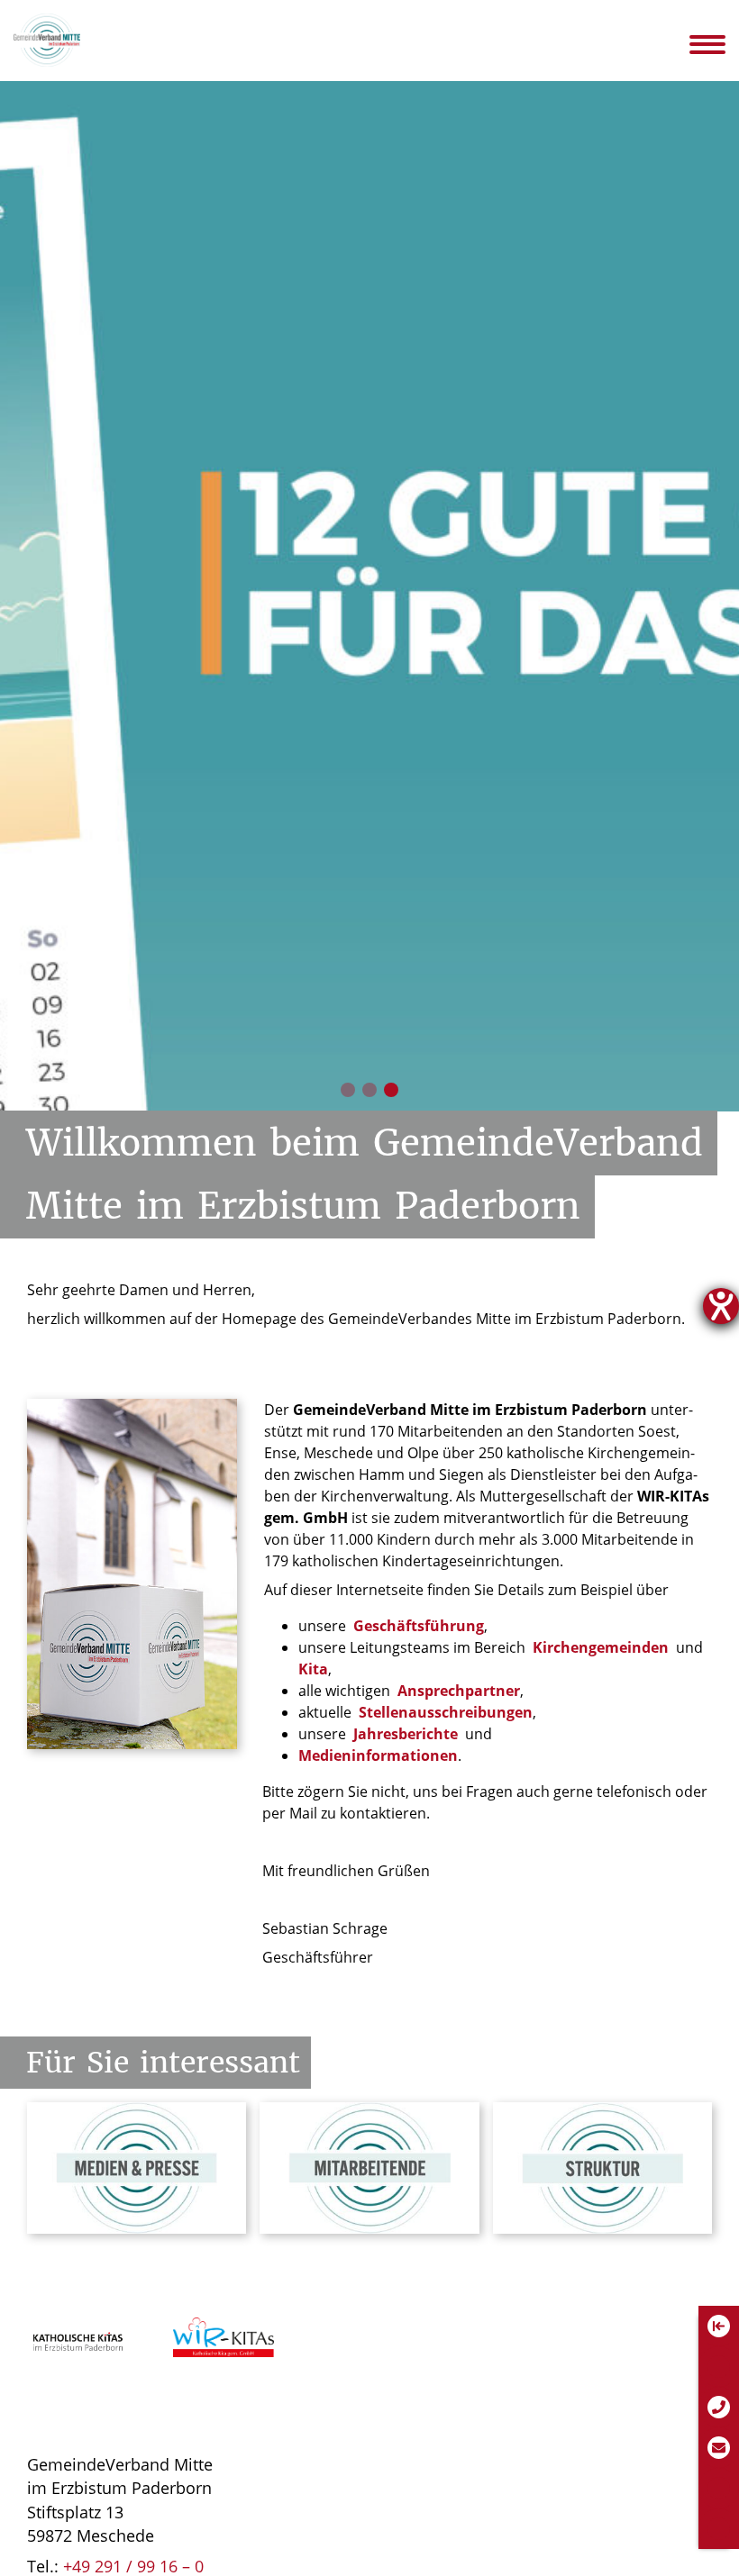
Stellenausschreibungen (446, 1712)
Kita (313, 1669)
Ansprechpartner (459, 1691)
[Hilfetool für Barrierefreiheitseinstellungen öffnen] (721, 1306)
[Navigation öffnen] (720, 44)
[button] (348, 1090)
